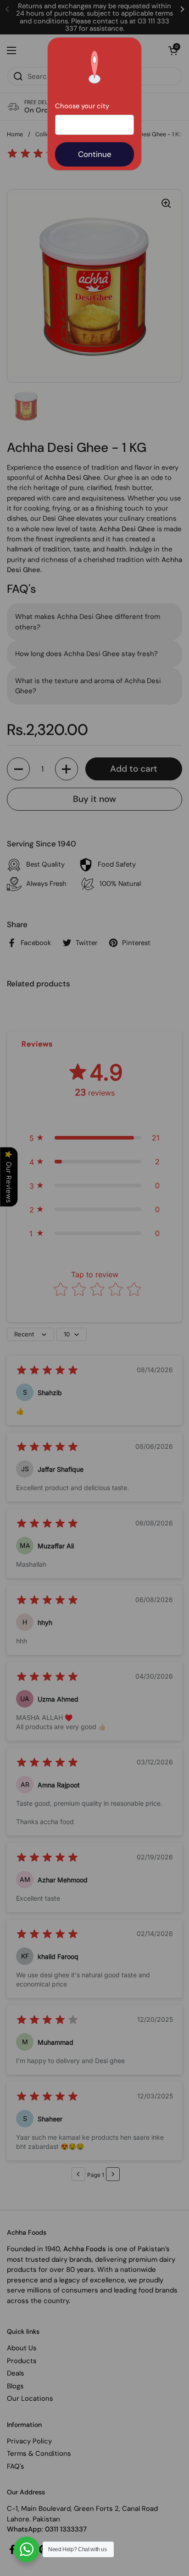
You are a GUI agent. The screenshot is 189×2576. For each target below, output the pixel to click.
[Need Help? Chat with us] (27, 2549)
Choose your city (82, 106)
